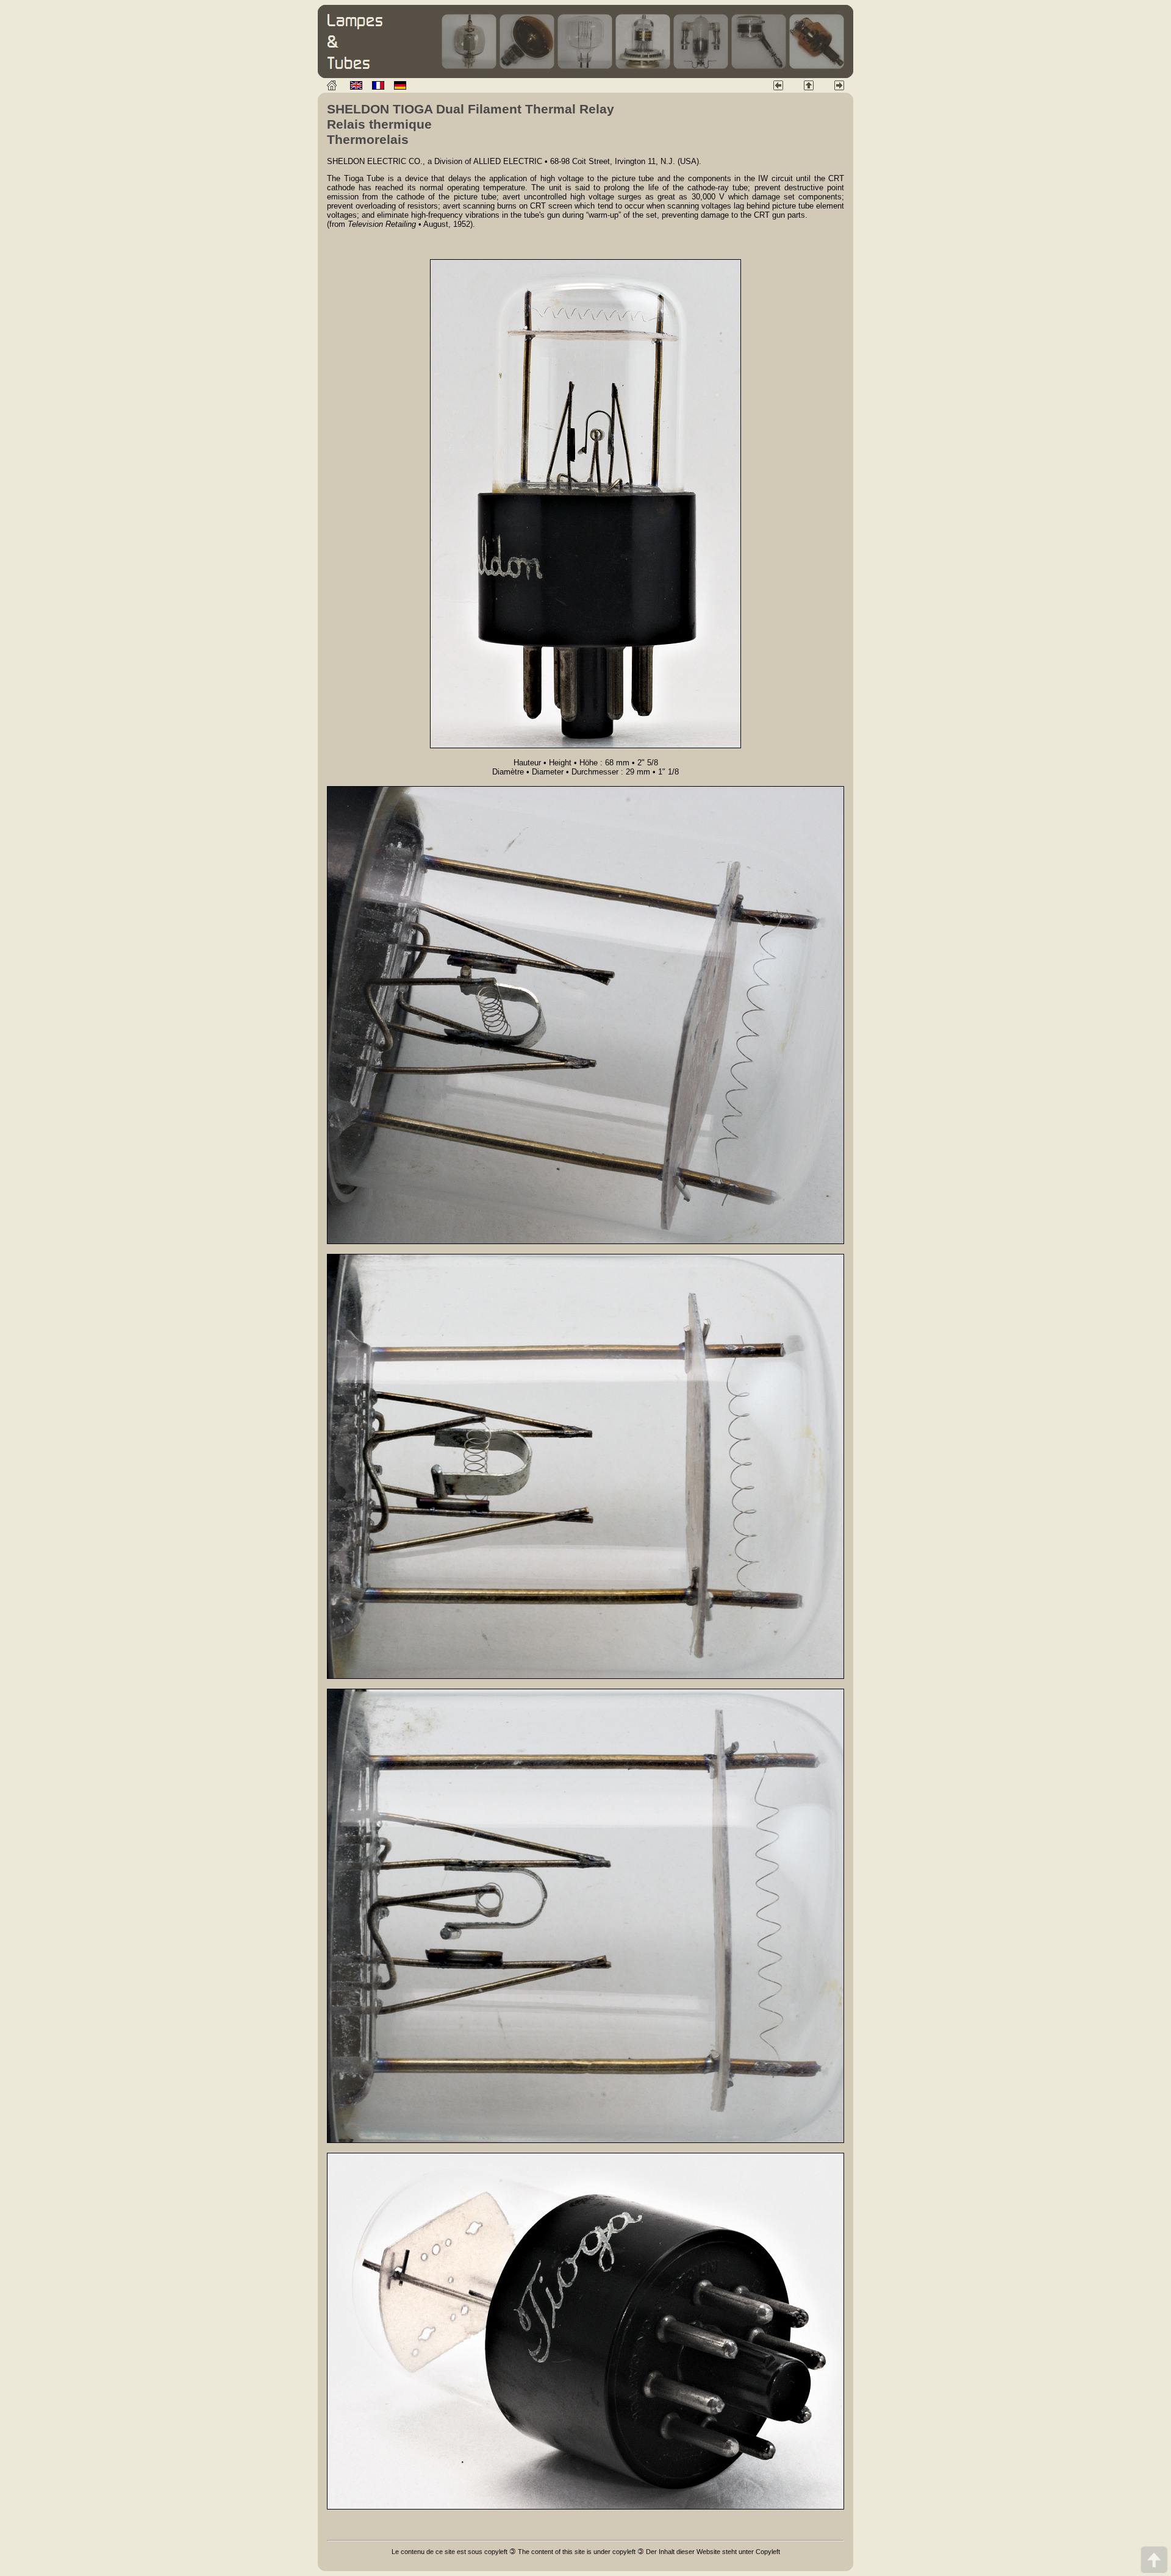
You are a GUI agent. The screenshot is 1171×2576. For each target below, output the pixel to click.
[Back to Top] (1154, 2559)
